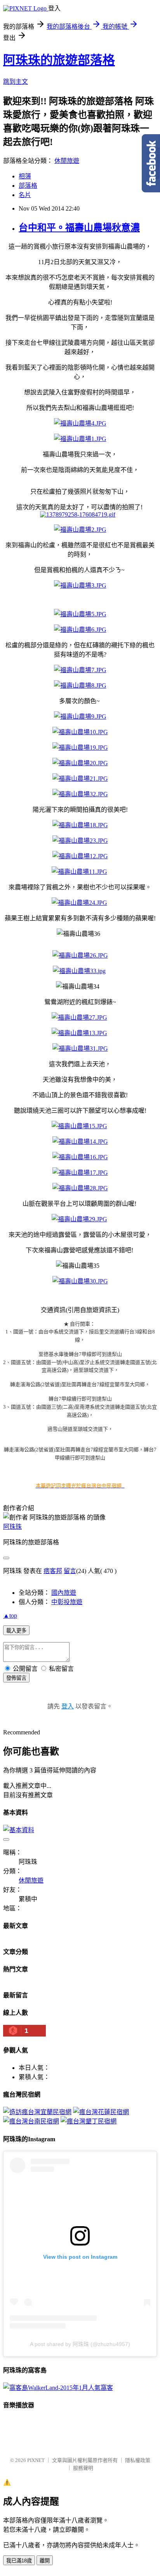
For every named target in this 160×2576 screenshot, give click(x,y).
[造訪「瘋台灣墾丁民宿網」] (89, 2121)
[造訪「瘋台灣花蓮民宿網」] (101, 2112)
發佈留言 (16, 1678)
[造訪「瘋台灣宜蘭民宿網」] (37, 2112)
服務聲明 (83, 2468)
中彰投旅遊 (67, 1602)
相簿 (25, 176)
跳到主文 (16, 82)
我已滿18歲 (19, 2561)
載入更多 (16, 1631)
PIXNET (36, 2460)
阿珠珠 (12, 1527)
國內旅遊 (64, 1593)
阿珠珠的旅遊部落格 (59, 60)
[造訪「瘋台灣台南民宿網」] (31, 2121)
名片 (25, 195)
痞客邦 (53, 1571)
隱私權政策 (138, 2460)
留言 (70, 1571)
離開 (45, 2561)
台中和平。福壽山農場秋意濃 (79, 228)
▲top (10, 1616)
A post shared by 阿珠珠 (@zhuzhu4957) (80, 2344)
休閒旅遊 (67, 161)
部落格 (28, 186)
